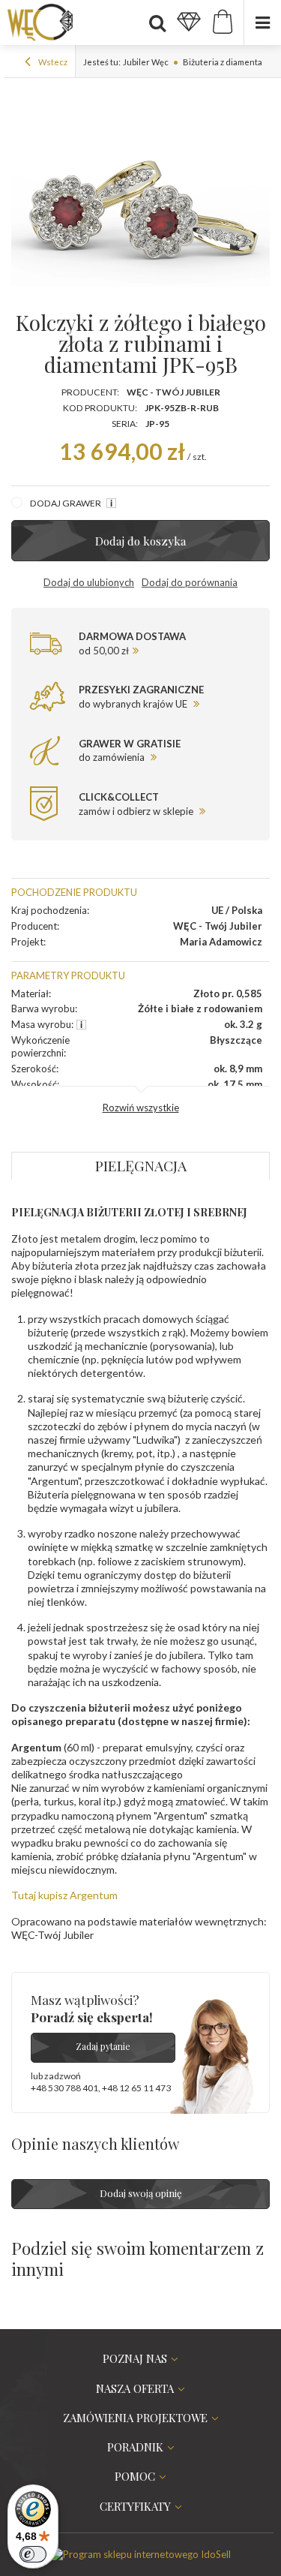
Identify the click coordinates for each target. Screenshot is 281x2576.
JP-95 (157, 424)
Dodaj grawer (66, 503)
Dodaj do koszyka (141, 541)
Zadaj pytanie (103, 2046)
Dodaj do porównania (190, 582)
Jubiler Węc (146, 62)
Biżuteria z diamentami (227, 62)
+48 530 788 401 (64, 2088)
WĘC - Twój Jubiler (173, 392)
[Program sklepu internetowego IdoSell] (141, 2554)
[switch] (33, 2554)
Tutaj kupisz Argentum (64, 1895)
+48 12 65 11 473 (136, 2088)
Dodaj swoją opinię (141, 2193)
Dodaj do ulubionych (89, 582)
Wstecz (52, 62)
